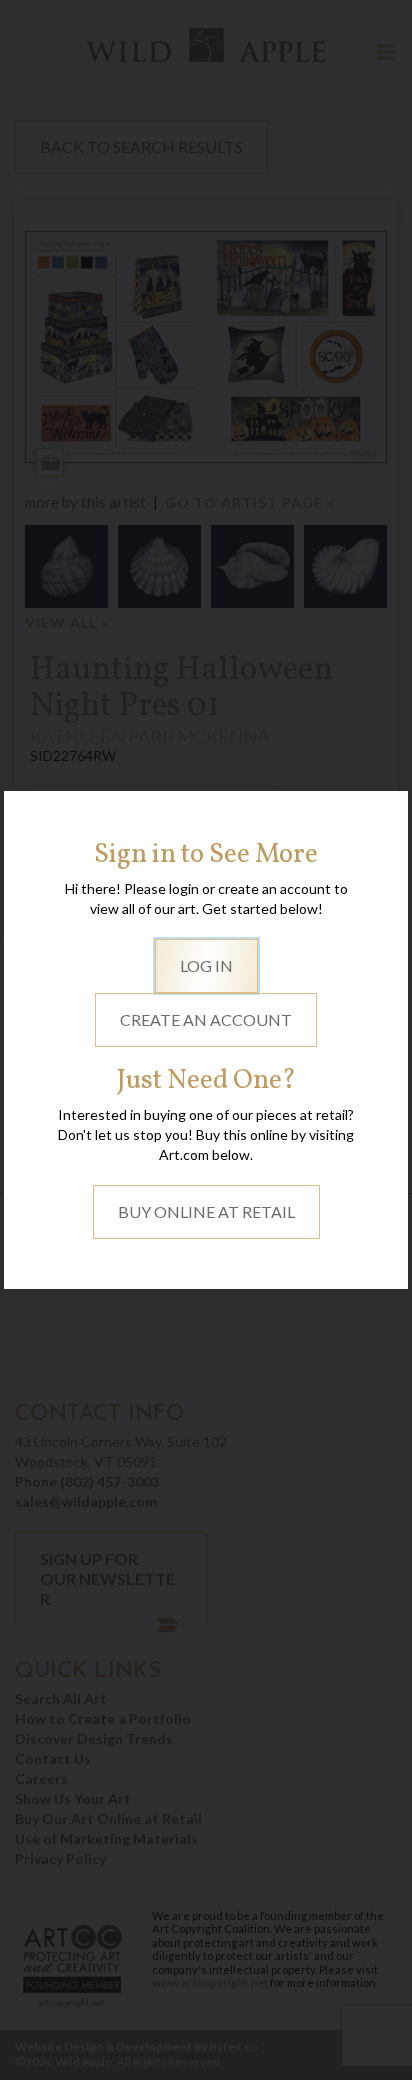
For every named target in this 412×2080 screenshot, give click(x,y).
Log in (206, 965)
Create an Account (206, 1019)
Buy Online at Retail (206, 1211)
